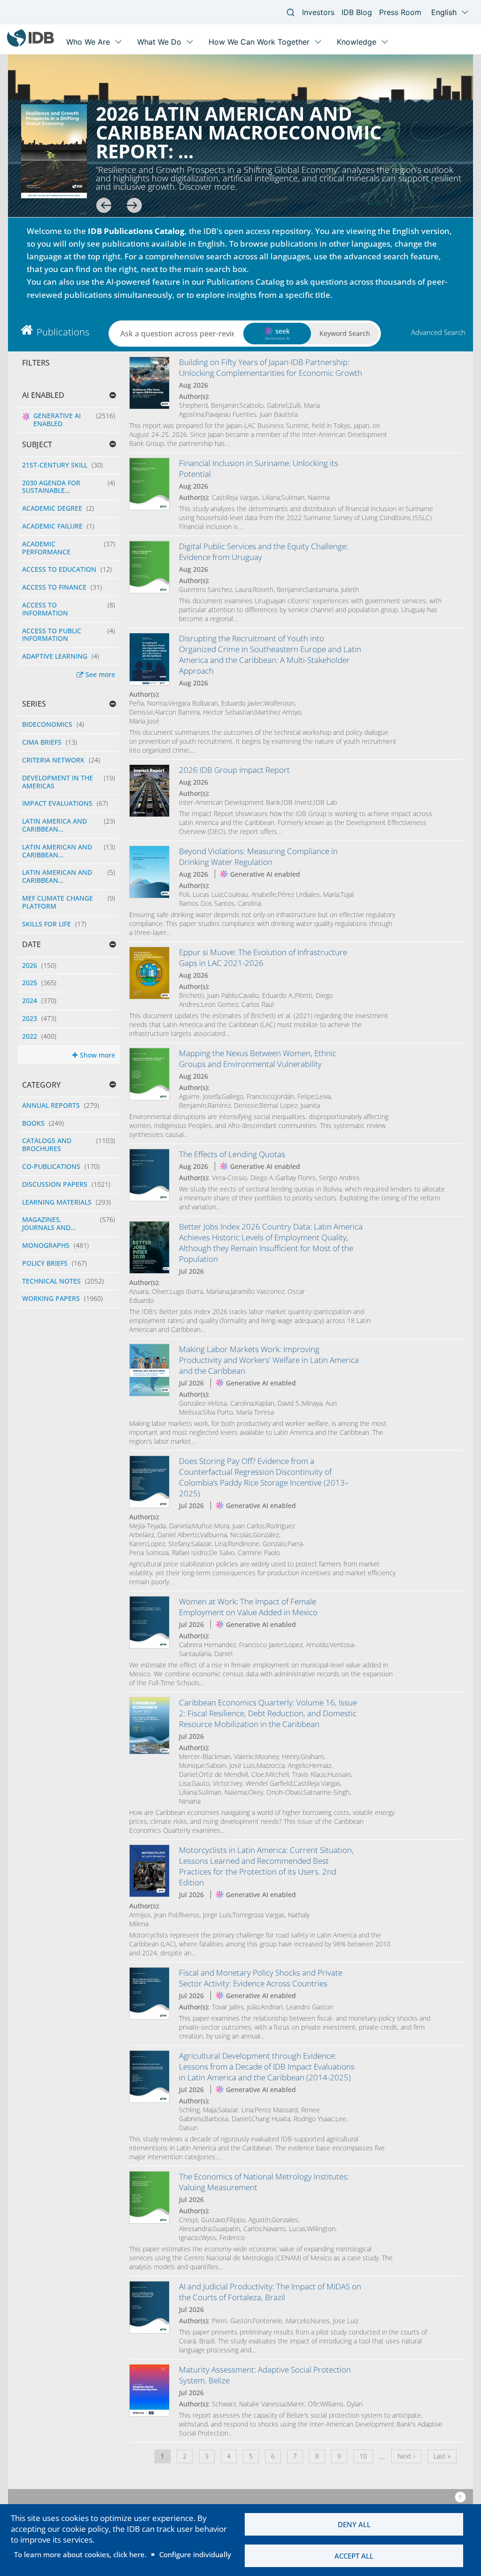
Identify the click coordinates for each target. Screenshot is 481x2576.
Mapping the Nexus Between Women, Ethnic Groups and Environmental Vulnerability (258, 1058)
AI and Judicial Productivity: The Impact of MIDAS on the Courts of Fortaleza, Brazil (270, 2292)
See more (100, 674)
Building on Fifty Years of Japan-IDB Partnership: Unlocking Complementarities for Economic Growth (271, 367)
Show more (97, 1055)
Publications (63, 332)
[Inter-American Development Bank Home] (31, 44)
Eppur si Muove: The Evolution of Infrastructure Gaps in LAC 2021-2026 (263, 957)
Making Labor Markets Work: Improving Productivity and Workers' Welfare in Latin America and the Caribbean (269, 1360)
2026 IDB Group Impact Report (234, 770)
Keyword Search (345, 333)
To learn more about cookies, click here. (80, 2554)
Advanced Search (438, 332)
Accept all (354, 2556)
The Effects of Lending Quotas (232, 1154)
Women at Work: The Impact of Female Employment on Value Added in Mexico (248, 1607)
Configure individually (195, 2554)
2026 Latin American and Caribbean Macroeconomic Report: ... (239, 132)
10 (366, 2456)
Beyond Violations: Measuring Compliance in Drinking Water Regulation (258, 856)
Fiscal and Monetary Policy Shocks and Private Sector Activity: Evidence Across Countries (261, 1978)
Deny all (354, 2524)
